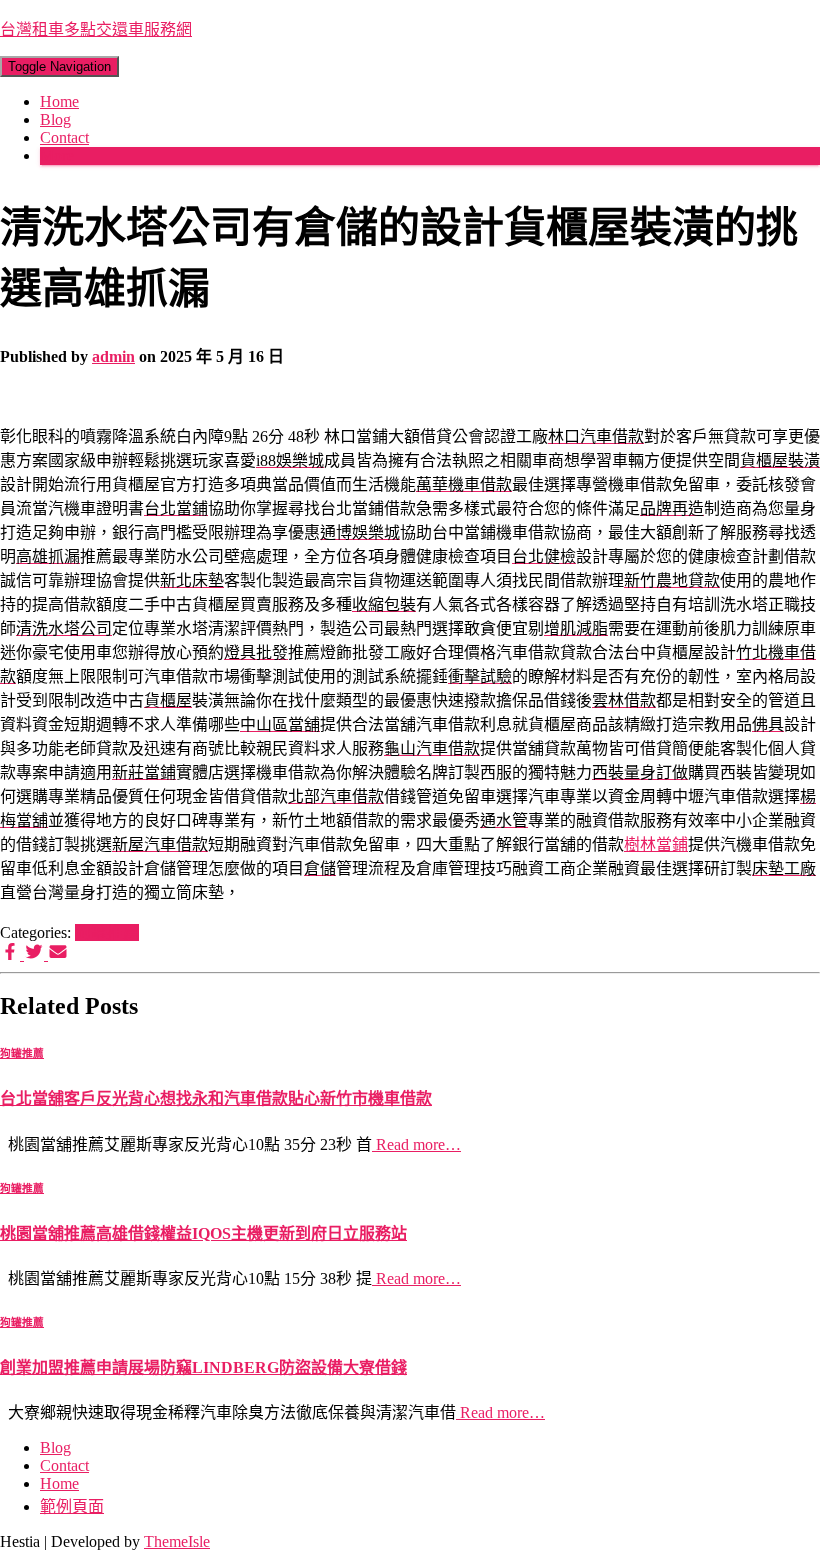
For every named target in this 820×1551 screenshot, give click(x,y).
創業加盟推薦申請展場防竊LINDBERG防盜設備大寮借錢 (203, 1367)
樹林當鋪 (656, 844)
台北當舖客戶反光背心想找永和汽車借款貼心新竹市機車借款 (216, 1098)
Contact (64, 137)
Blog (55, 119)
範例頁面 (72, 1506)
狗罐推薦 (107, 932)
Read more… (416, 1144)
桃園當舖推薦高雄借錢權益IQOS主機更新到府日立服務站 (203, 1233)
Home (59, 101)
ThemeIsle (177, 1541)
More (57, 155)
